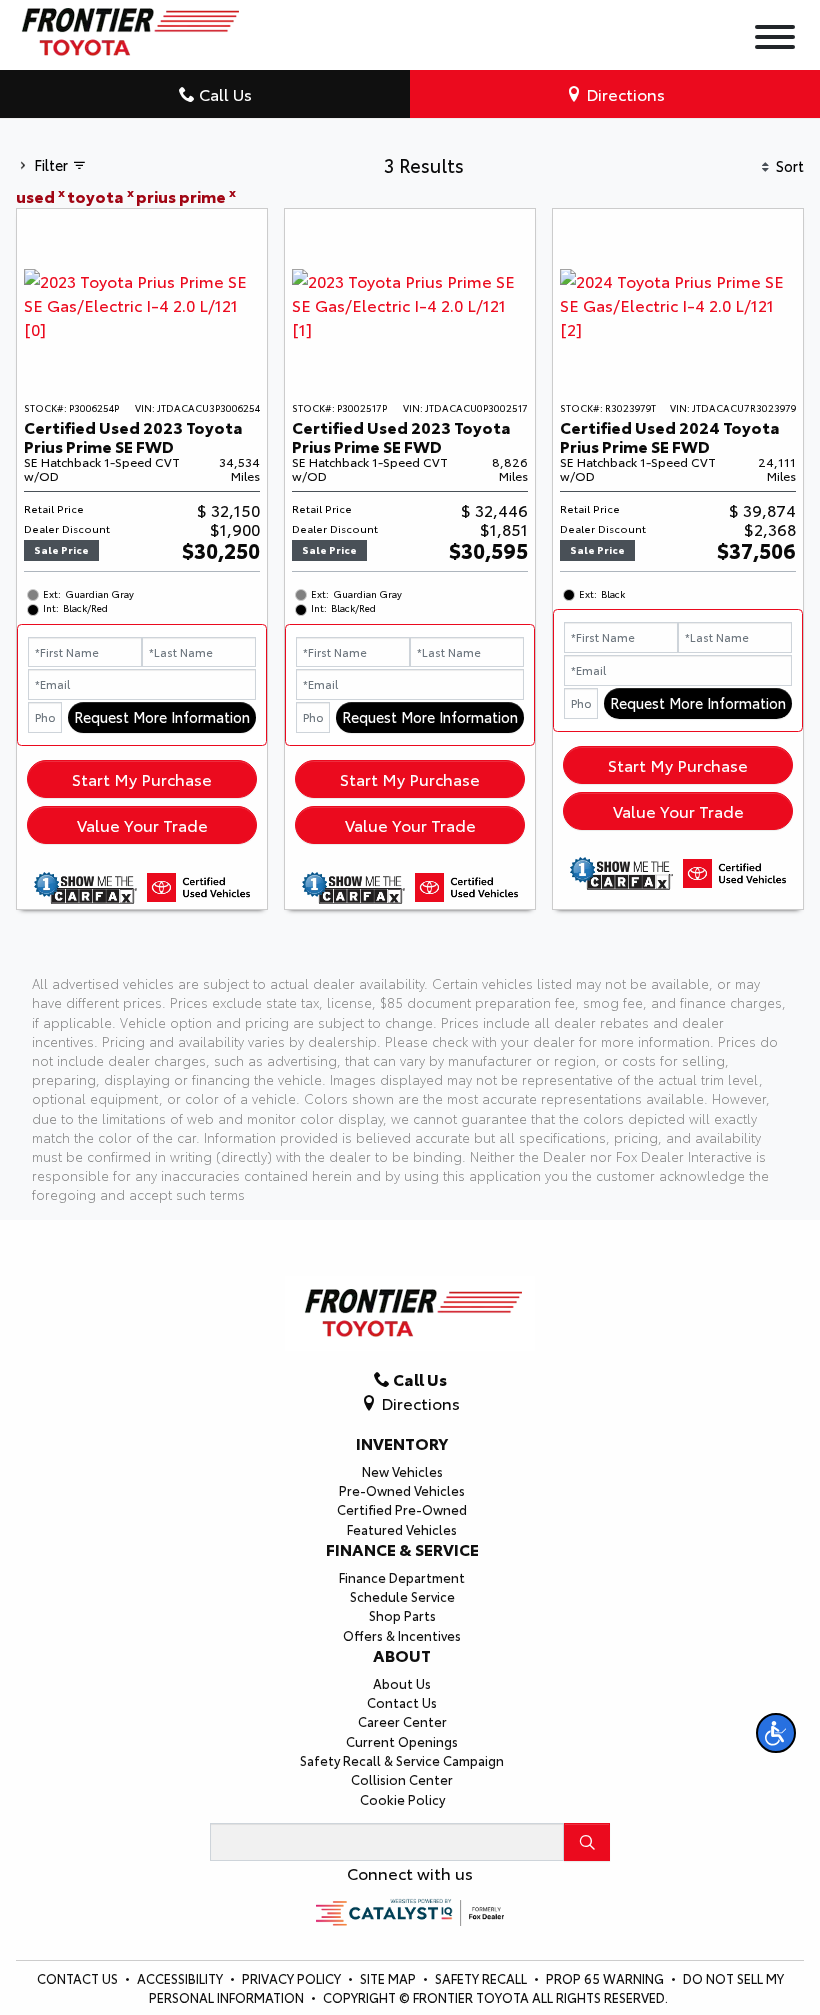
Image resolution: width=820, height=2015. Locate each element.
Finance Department (402, 1577)
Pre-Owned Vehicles (402, 1490)
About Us (402, 1683)
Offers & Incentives (402, 1635)
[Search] (587, 1842)
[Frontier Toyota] (127, 26)
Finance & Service (402, 1549)
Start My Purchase (142, 778)
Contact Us (402, 1702)
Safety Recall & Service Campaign (402, 1760)
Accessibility (181, 1978)
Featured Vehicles (402, 1529)
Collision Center (402, 1779)
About (402, 1655)
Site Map (389, 1978)
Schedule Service (402, 1596)
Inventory (402, 1443)
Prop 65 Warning (605, 1978)
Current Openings (402, 1741)
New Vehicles (402, 1471)
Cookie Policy (402, 1799)
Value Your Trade (142, 824)
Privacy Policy (293, 1978)
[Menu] (775, 39)
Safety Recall (482, 1978)
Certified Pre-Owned (402, 1509)
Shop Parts (402, 1615)
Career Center (402, 1721)
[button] (776, 1733)
